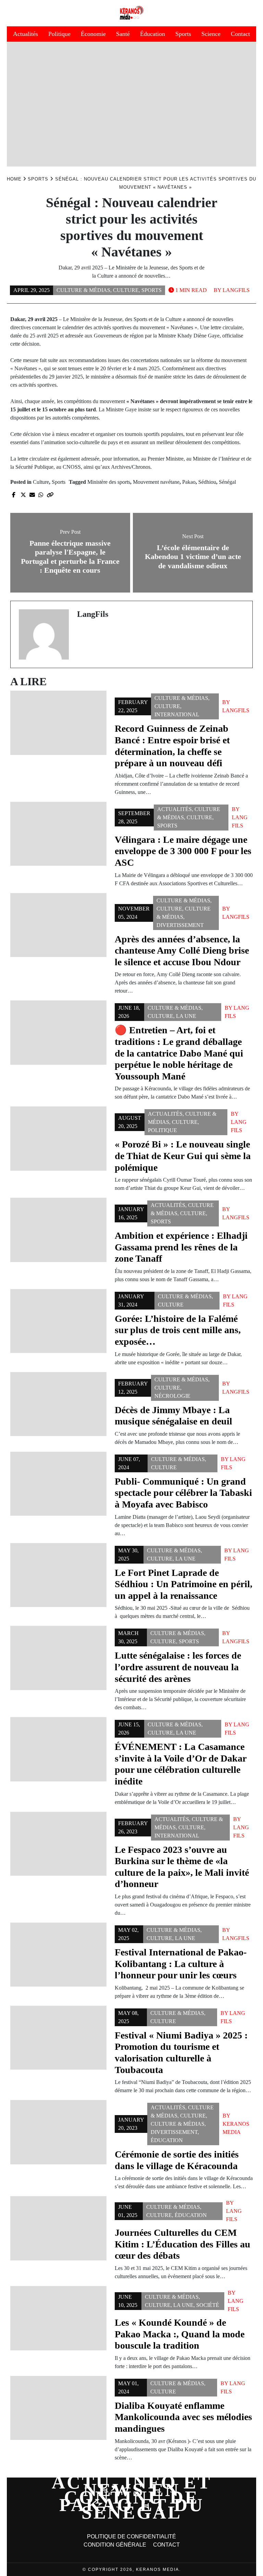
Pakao (189, 482)
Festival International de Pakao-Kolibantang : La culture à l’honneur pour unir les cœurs (181, 1964)
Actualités (26, 34)
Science (211, 34)
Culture (126, 290)
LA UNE (186, 1016)
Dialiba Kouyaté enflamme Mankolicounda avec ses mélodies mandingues (183, 2417)
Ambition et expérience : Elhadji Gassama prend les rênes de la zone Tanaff (181, 1247)
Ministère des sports (109, 482)
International (177, 714)
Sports (183, 34)
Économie (93, 34)
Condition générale (115, 2545)
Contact (240, 34)
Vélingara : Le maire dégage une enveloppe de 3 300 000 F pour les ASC (183, 851)
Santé (123, 34)
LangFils (236, 290)
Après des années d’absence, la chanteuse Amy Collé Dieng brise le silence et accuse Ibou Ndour (182, 951)
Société (208, 2305)
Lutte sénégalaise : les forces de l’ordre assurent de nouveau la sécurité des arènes (178, 1667)
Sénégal (227, 482)
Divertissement (180, 925)
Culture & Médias (83, 290)
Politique (59, 34)
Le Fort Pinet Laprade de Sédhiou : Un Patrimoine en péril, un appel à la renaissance (184, 1584)
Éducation (153, 34)
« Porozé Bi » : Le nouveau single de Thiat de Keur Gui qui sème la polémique (183, 1156)
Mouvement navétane (156, 482)
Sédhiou (207, 482)
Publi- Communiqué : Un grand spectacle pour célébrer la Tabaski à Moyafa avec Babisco (183, 1493)
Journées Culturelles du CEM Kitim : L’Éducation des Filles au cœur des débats (183, 2244)
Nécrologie (172, 1396)
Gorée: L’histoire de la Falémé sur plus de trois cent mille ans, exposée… (178, 1330)
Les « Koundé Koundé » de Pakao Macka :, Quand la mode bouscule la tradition (180, 2334)
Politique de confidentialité (131, 2537)
